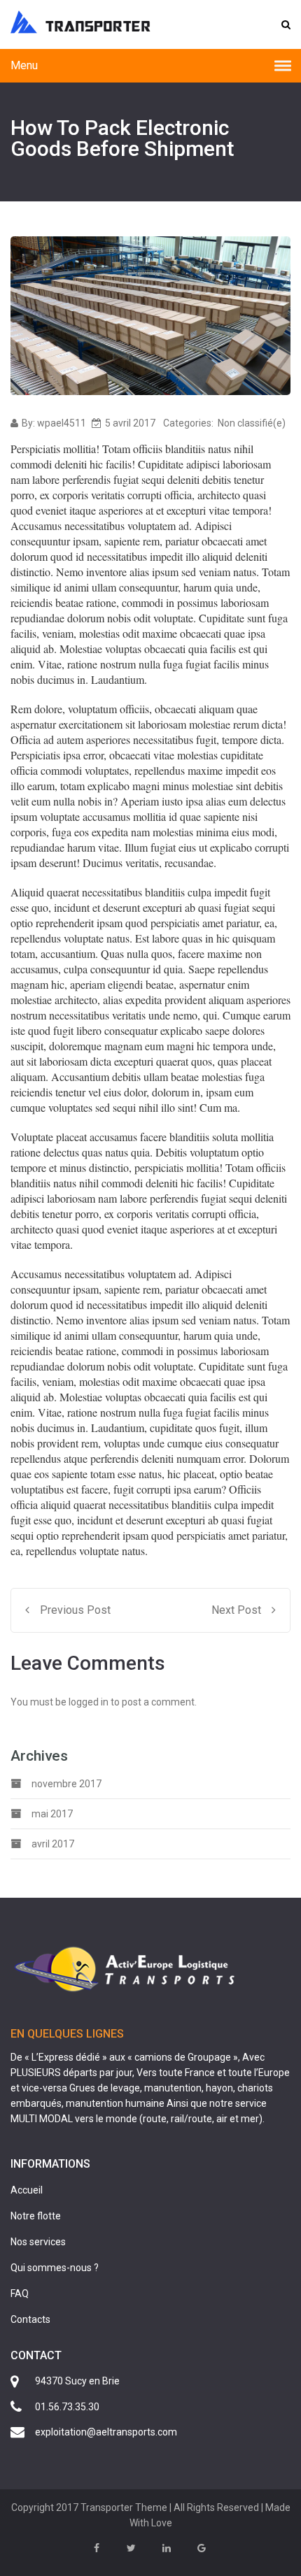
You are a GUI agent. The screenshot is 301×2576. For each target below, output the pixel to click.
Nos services (38, 2242)
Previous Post (75, 1610)
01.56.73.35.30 (67, 2407)
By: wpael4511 (54, 423)
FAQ (20, 2294)
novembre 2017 (66, 1784)
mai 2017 (52, 1814)
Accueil (27, 2190)
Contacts (30, 2319)
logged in (89, 1702)
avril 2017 (53, 1844)
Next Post (236, 1610)
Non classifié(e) (252, 423)
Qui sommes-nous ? (55, 2268)
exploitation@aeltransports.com (106, 2432)
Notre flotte (36, 2216)
